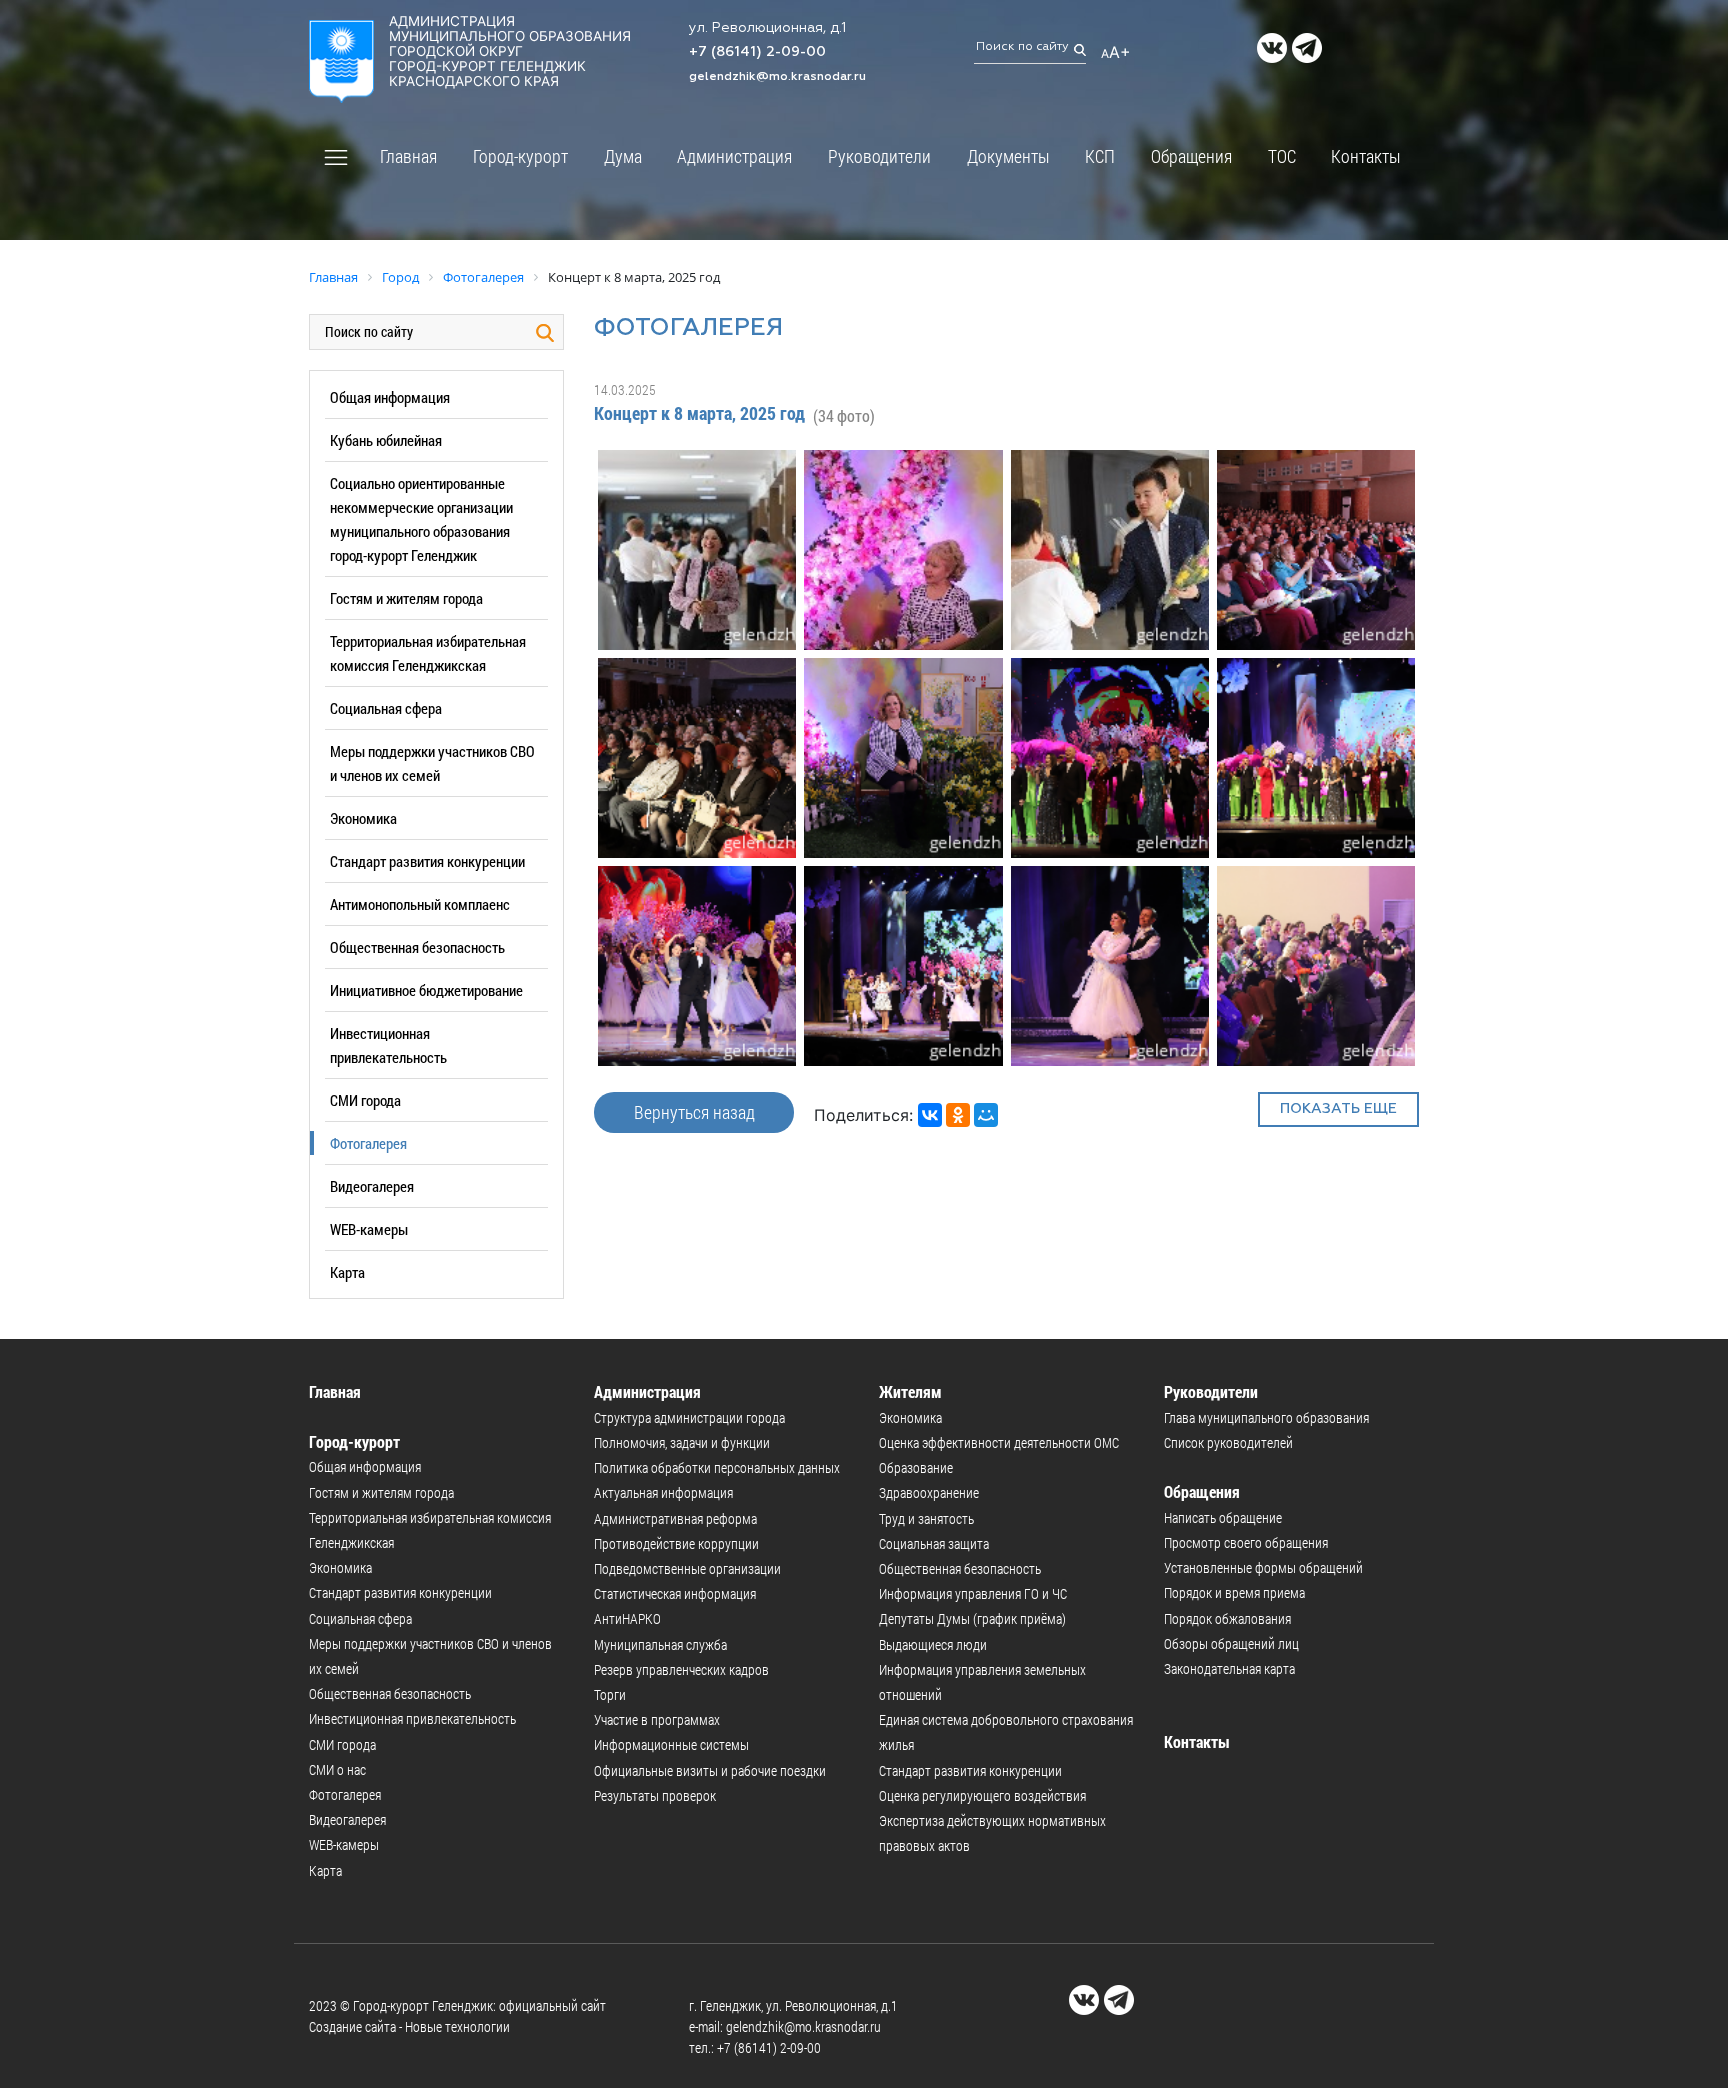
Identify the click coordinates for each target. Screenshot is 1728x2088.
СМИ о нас (337, 1769)
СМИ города (365, 1100)
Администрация (734, 156)
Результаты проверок (655, 1795)
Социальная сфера (386, 708)
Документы (1008, 156)
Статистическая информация (675, 1593)
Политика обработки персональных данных (717, 1467)
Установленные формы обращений (1263, 1567)
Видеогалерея (372, 1186)
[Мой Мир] (986, 1115)
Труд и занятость (926, 1518)
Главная (408, 156)
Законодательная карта (1229, 1668)
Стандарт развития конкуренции (427, 861)
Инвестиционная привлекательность (412, 1718)
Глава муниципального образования (1266, 1417)
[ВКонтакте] (930, 1115)
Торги (610, 1694)
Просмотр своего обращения (1246, 1542)
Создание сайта (352, 2026)
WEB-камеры (369, 1229)
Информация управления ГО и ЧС (973, 1593)
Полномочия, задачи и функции (682, 1442)
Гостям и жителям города (406, 598)
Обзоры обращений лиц (1231, 1643)
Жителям (910, 1391)
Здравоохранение (929, 1492)
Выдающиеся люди (933, 1644)
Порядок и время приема (1234, 1592)
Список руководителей (1228, 1442)
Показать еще (1338, 1109)
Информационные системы (671, 1744)
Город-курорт (520, 156)
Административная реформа (675, 1518)
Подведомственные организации (687, 1568)
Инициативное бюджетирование (426, 990)
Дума (623, 156)
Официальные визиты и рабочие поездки (710, 1770)
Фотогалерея (368, 1143)
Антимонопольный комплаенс (420, 904)
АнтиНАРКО (627, 1618)
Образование (916, 1467)
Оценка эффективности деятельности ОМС (999, 1442)
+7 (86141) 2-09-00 (757, 52)
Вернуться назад (694, 1112)
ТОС (1282, 156)
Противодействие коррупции (676, 1543)
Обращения (1191, 156)
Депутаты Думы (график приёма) (972, 1618)
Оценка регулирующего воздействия (982, 1795)
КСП (1100, 156)
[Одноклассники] (958, 1115)
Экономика (363, 818)
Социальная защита (934, 1543)
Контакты (1366, 156)
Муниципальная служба (660, 1644)
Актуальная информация (663, 1492)
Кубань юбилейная (386, 440)
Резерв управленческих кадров (681, 1669)
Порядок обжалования (1227, 1618)
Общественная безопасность (417, 947)
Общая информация (390, 397)
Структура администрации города (689, 1417)
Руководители (879, 156)
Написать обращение (1223, 1517)
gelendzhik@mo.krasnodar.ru (777, 77)
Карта (347, 1272)
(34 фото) (844, 415)
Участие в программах (657, 1719)
